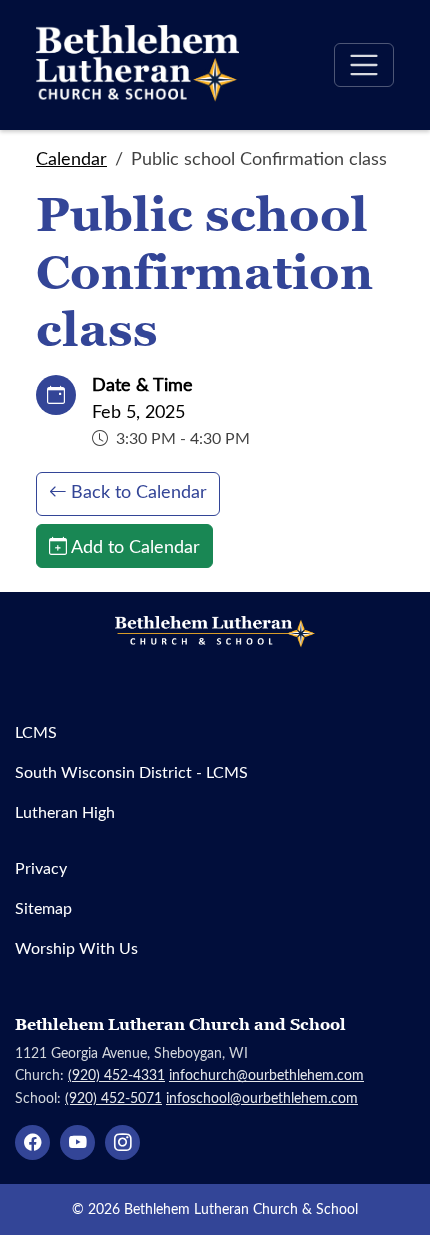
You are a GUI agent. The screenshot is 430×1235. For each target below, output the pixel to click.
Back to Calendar (139, 491)
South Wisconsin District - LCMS (131, 771)
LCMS (36, 731)
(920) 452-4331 (116, 1074)
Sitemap (43, 907)
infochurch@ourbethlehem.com (266, 1074)
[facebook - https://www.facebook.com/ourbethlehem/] (32, 1142)
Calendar (71, 158)
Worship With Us (76, 947)
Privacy (41, 867)
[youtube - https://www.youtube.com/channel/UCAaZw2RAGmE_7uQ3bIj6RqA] (77, 1142)
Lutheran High (65, 811)
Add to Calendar (135, 546)
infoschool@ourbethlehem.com (262, 1097)
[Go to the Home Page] (137, 65)
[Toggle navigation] (364, 65)
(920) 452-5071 (113, 1097)
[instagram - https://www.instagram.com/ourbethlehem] (122, 1142)
